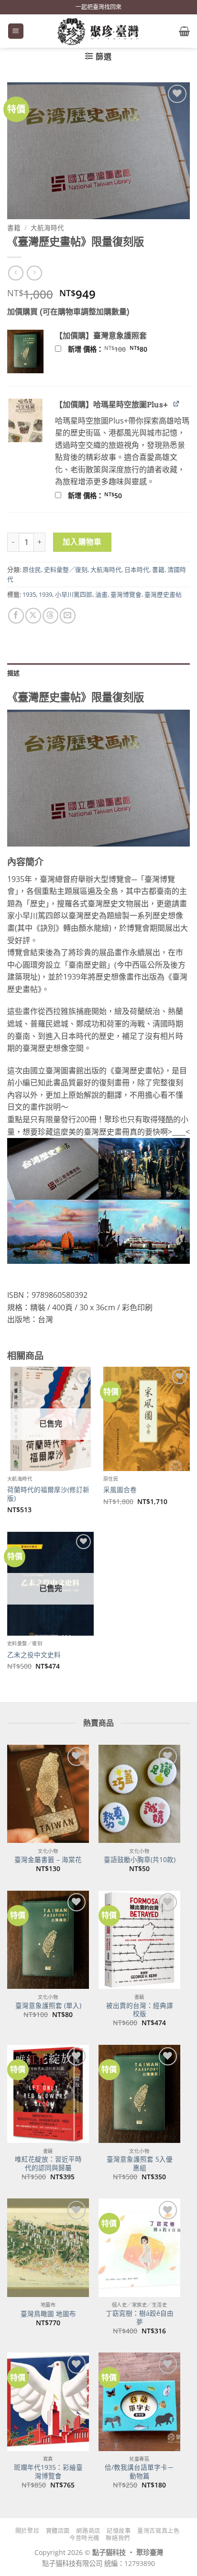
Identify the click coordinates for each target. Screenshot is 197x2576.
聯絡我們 (118, 2538)
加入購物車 (82, 542)
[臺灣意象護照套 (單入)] (48, 1940)
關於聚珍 (27, 2531)
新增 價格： (120, 349)
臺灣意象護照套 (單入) (48, 2006)
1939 (45, 594)
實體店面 (58, 2531)
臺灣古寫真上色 (158, 2531)
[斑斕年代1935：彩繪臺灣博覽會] (48, 2402)
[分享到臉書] (16, 616)
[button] (16, 31)
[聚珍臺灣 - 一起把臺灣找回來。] (98, 31)
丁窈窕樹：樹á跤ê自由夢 (140, 2317)
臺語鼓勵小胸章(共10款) (140, 1860)
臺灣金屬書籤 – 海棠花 (48, 1860)
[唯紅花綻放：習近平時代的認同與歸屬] (48, 2094)
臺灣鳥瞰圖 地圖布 (48, 2314)
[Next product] (16, 273)
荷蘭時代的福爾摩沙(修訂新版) (48, 1494)
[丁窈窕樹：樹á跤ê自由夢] (139, 2247)
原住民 (32, 569)
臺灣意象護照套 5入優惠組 (140, 2163)
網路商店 (88, 2531)
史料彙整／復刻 (66, 569)
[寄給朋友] (68, 616)
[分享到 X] (33, 616)
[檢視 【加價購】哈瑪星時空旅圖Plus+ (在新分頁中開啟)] (177, 404)
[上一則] (34, 273)
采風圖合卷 (120, 1490)
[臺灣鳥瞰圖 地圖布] (48, 2247)
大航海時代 (47, 228)
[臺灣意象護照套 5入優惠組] (139, 2094)
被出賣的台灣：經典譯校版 (140, 2010)
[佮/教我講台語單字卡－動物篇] (139, 2402)
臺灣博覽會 (126, 594)
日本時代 (137, 569)
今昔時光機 (84, 2538)
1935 (29, 594)
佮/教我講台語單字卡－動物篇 (139, 2471)
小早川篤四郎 (74, 594)
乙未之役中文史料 (34, 1655)
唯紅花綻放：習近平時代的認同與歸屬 (48, 2163)
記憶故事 (119, 2531)
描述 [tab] (14, 673)
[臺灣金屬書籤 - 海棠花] (48, 1794)
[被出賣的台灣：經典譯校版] (139, 1940)
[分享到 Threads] (50, 616)
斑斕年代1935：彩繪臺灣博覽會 (48, 2471)
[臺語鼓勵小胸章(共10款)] (139, 1794)
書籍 (14, 228)
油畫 (101, 594)
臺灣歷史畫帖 (163, 594)
